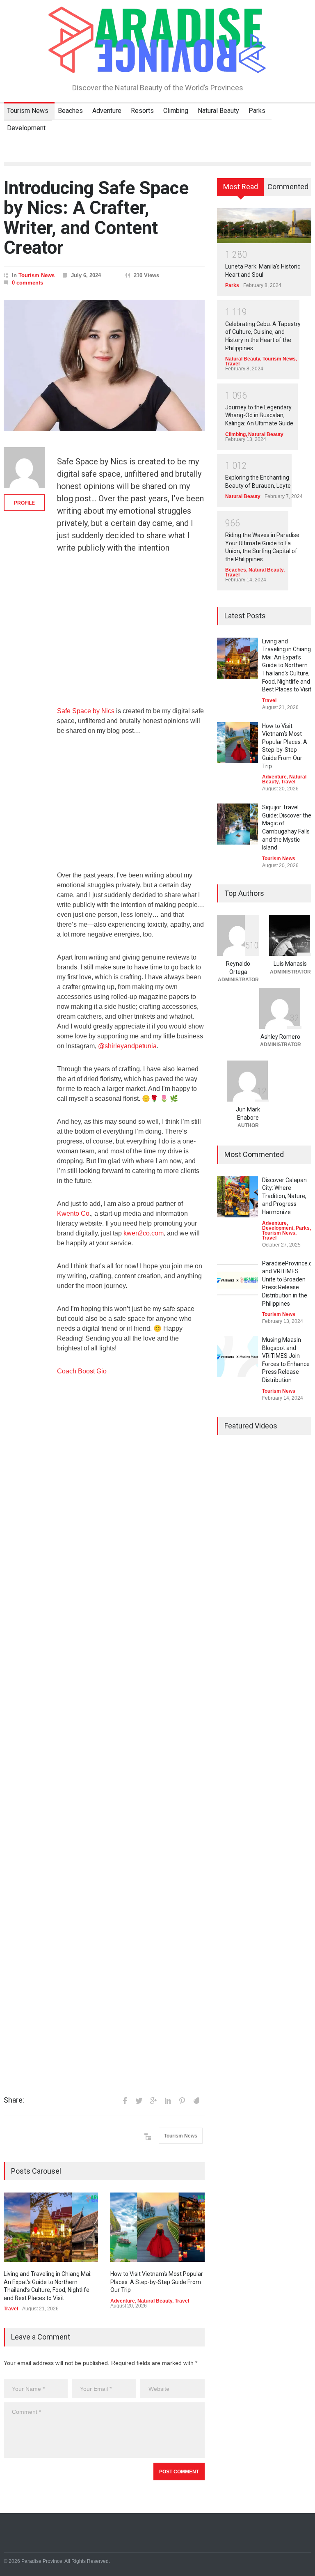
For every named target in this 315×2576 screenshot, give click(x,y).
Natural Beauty (218, 111)
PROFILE (24, 503)
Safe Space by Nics (86, 711)
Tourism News (28, 111)
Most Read (241, 187)
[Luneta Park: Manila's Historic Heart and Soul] (264, 225)
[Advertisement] (131, 635)
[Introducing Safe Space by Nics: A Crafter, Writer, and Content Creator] (104, 365)
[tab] (241, 190)
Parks (257, 111)
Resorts (142, 111)
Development (26, 128)
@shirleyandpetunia (127, 1046)
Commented (288, 187)
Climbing (176, 111)
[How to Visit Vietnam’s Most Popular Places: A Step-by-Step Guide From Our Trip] (157, 2227)
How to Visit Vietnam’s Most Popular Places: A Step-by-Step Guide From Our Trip (157, 2282)
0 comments (27, 283)
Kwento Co (73, 1213)
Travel (11, 2309)
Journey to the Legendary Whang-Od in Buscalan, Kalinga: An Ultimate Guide (259, 415)
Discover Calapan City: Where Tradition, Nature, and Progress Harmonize (284, 1196)
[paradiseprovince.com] (157, 63)
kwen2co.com (144, 1233)
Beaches (70, 111)
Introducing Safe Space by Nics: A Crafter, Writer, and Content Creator (96, 218)
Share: (14, 2100)
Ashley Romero (280, 1037)
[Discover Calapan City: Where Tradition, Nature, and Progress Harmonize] (237, 1197)
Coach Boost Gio (82, 1371)
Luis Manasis (290, 964)
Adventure (107, 111)
